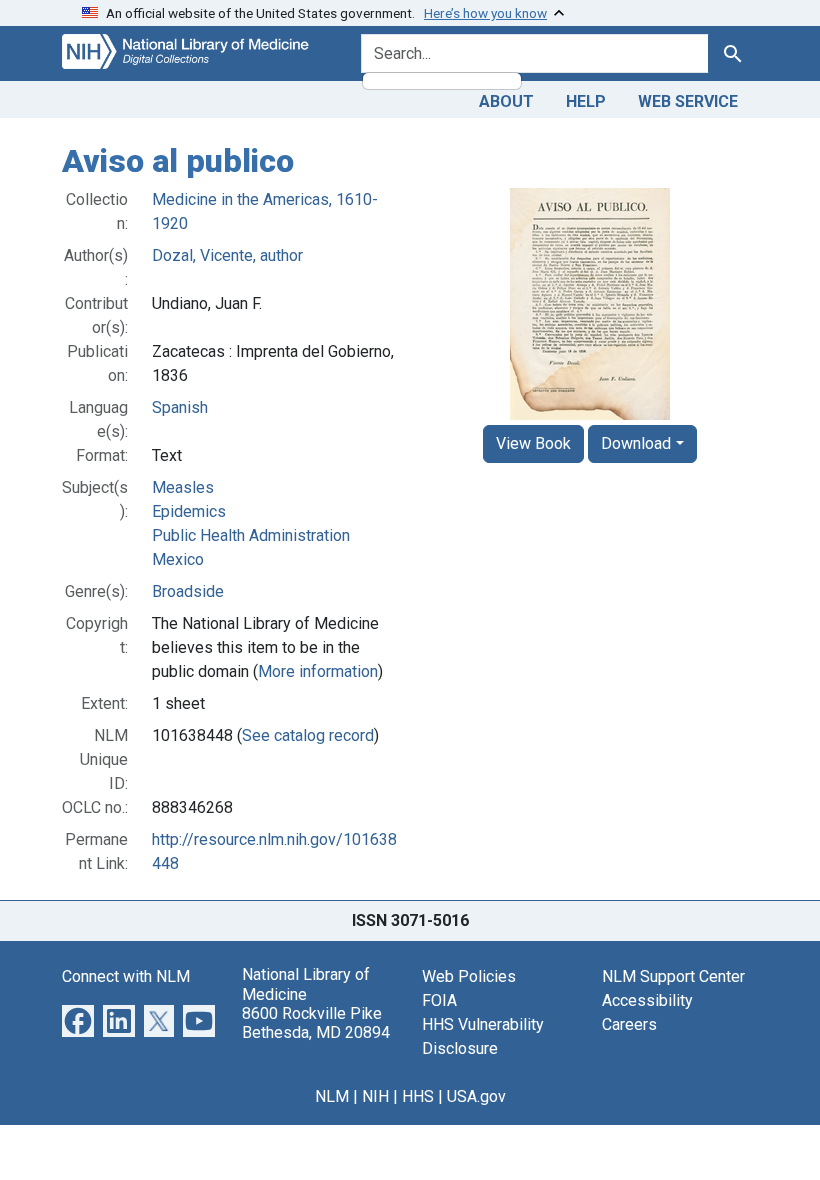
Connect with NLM (126, 976)
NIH (375, 1096)
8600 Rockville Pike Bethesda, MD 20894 (316, 1023)
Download (636, 443)
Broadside (188, 591)
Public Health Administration (251, 535)
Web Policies (469, 976)
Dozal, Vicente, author (227, 255)
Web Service (688, 101)
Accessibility (647, 1000)
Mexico (178, 559)
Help (586, 101)
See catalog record (308, 735)
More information (318, 671)
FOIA (439, 1000)
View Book (533, 443)
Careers (629, 1024)
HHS (418, 1096)
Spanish (180, 407)
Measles (183, 487)
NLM (332, 1096)
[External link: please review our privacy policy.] (78, 1020)
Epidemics (189, 511)
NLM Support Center (673, 976)
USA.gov (476, 1096)
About (506, 101)
